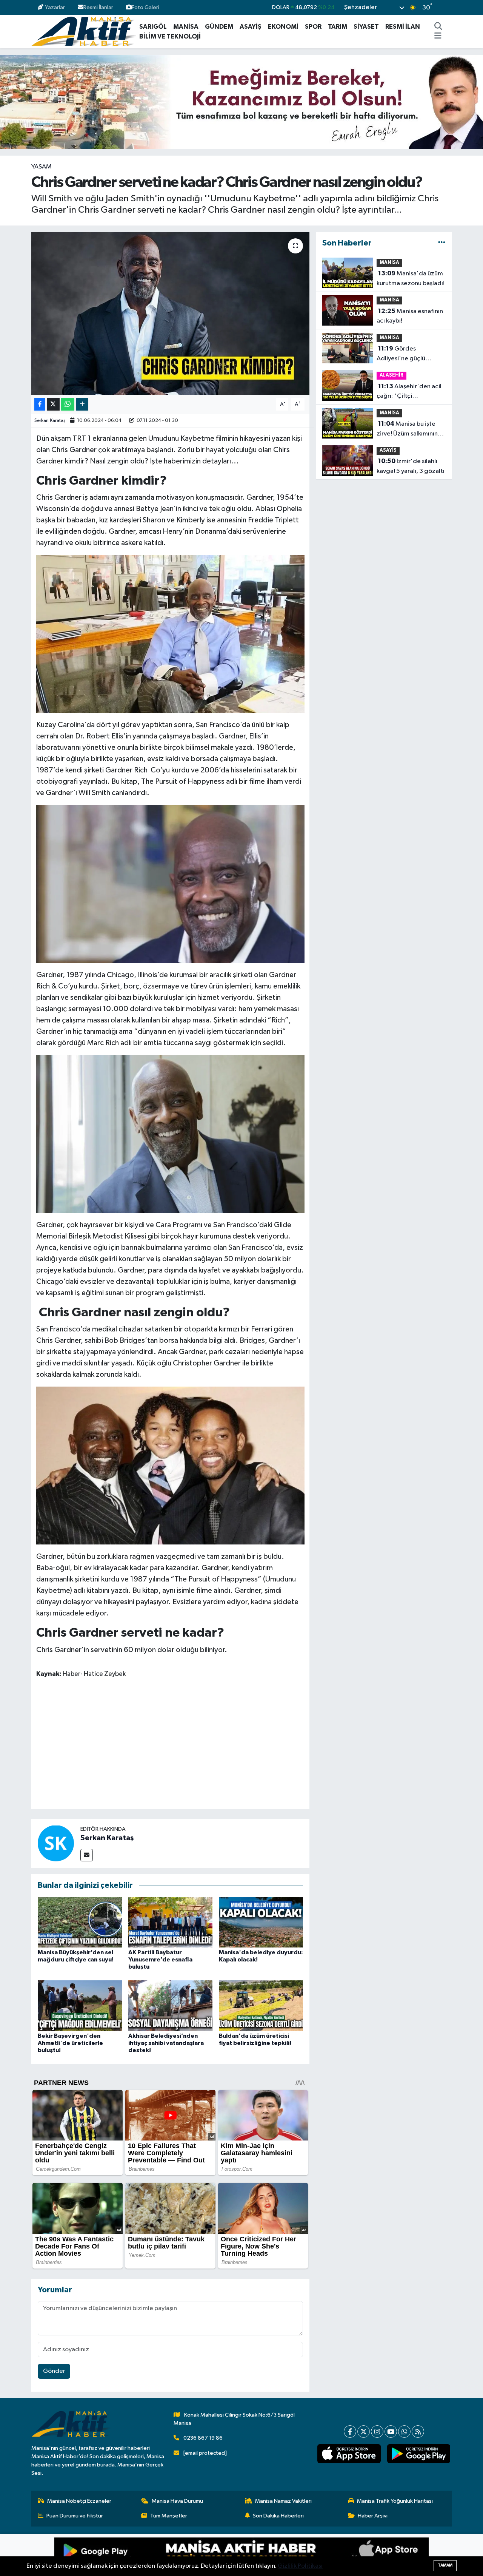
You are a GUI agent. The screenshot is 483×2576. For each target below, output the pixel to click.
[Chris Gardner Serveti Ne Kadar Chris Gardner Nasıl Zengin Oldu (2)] (171, 883)
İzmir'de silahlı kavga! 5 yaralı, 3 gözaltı (411, 466)
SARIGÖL (153, 27)
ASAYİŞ (251, 27)
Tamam (445, 2565)
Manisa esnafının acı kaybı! (410, 316)
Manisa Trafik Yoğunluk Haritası (395, 2501)
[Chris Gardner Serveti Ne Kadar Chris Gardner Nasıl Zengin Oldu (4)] (171, 1134)
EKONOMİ (283, 27)
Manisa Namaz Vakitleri (283, 2501)
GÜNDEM (219, 27)
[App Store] (335, 2555)
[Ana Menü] (438, 37)
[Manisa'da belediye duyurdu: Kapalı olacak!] (261, 1922)
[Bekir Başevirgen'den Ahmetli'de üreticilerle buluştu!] (80, 2005)
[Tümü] (442, 243)
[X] (364, 2432)
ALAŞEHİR (391, 375)
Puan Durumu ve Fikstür (75, 2516)
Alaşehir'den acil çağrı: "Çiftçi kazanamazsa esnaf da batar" (409, 392)
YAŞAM (42, 167)
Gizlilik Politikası (300, 2566)
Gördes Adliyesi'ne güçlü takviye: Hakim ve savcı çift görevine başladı (408, 354)
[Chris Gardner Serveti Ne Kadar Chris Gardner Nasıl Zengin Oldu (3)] (171, 633)
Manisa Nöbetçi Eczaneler (79, 2501)
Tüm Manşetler (169, 2516)
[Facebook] (350, 2432)
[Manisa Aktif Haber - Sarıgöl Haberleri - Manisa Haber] (84, 31)
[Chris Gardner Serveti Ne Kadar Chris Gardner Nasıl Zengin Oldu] (171, 1465)
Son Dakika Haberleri (278, 2516)
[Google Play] (148, 2555)
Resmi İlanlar (98, 7)
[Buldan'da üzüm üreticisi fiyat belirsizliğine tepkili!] (261, 2005)
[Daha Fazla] (82, 404)
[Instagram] (377, 2432)
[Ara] (438, 27)
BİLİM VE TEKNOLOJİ (170, 36)
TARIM (338, 27)
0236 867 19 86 (203, 2438)
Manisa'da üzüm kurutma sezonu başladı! (411, 278)
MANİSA (186, 27)
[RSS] (418, 2432)
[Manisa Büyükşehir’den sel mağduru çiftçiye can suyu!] (80, 1922)
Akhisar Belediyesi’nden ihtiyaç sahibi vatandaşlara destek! (166, 2043)
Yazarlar (55, 7)
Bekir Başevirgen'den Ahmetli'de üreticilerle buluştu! (70, 2043)
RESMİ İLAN (403, 27)
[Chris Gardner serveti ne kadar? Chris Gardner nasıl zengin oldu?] (170, 314)
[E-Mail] (87, 1855)
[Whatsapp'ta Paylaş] (68, 404)
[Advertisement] (174, 1745)
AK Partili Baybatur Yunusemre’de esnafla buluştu (160, 1960)
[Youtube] (391, 2432)
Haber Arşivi (373, 2516)
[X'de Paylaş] (53, 404)
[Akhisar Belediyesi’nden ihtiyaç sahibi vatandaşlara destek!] (170, 2005)
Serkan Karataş (50, 421)
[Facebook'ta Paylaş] (40, 404)
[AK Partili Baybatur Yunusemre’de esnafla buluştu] (170, 1922)
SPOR (313, 27)
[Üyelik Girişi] (448, 7)
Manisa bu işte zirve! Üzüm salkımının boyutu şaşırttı (407, 429)
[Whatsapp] (404, 2432)
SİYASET (366, 27)
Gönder (54, 2371)
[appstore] (349, 2454)
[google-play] (418, 2454)
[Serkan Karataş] (56, 1843)
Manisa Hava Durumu (177, 2501)
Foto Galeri (145, 7)
